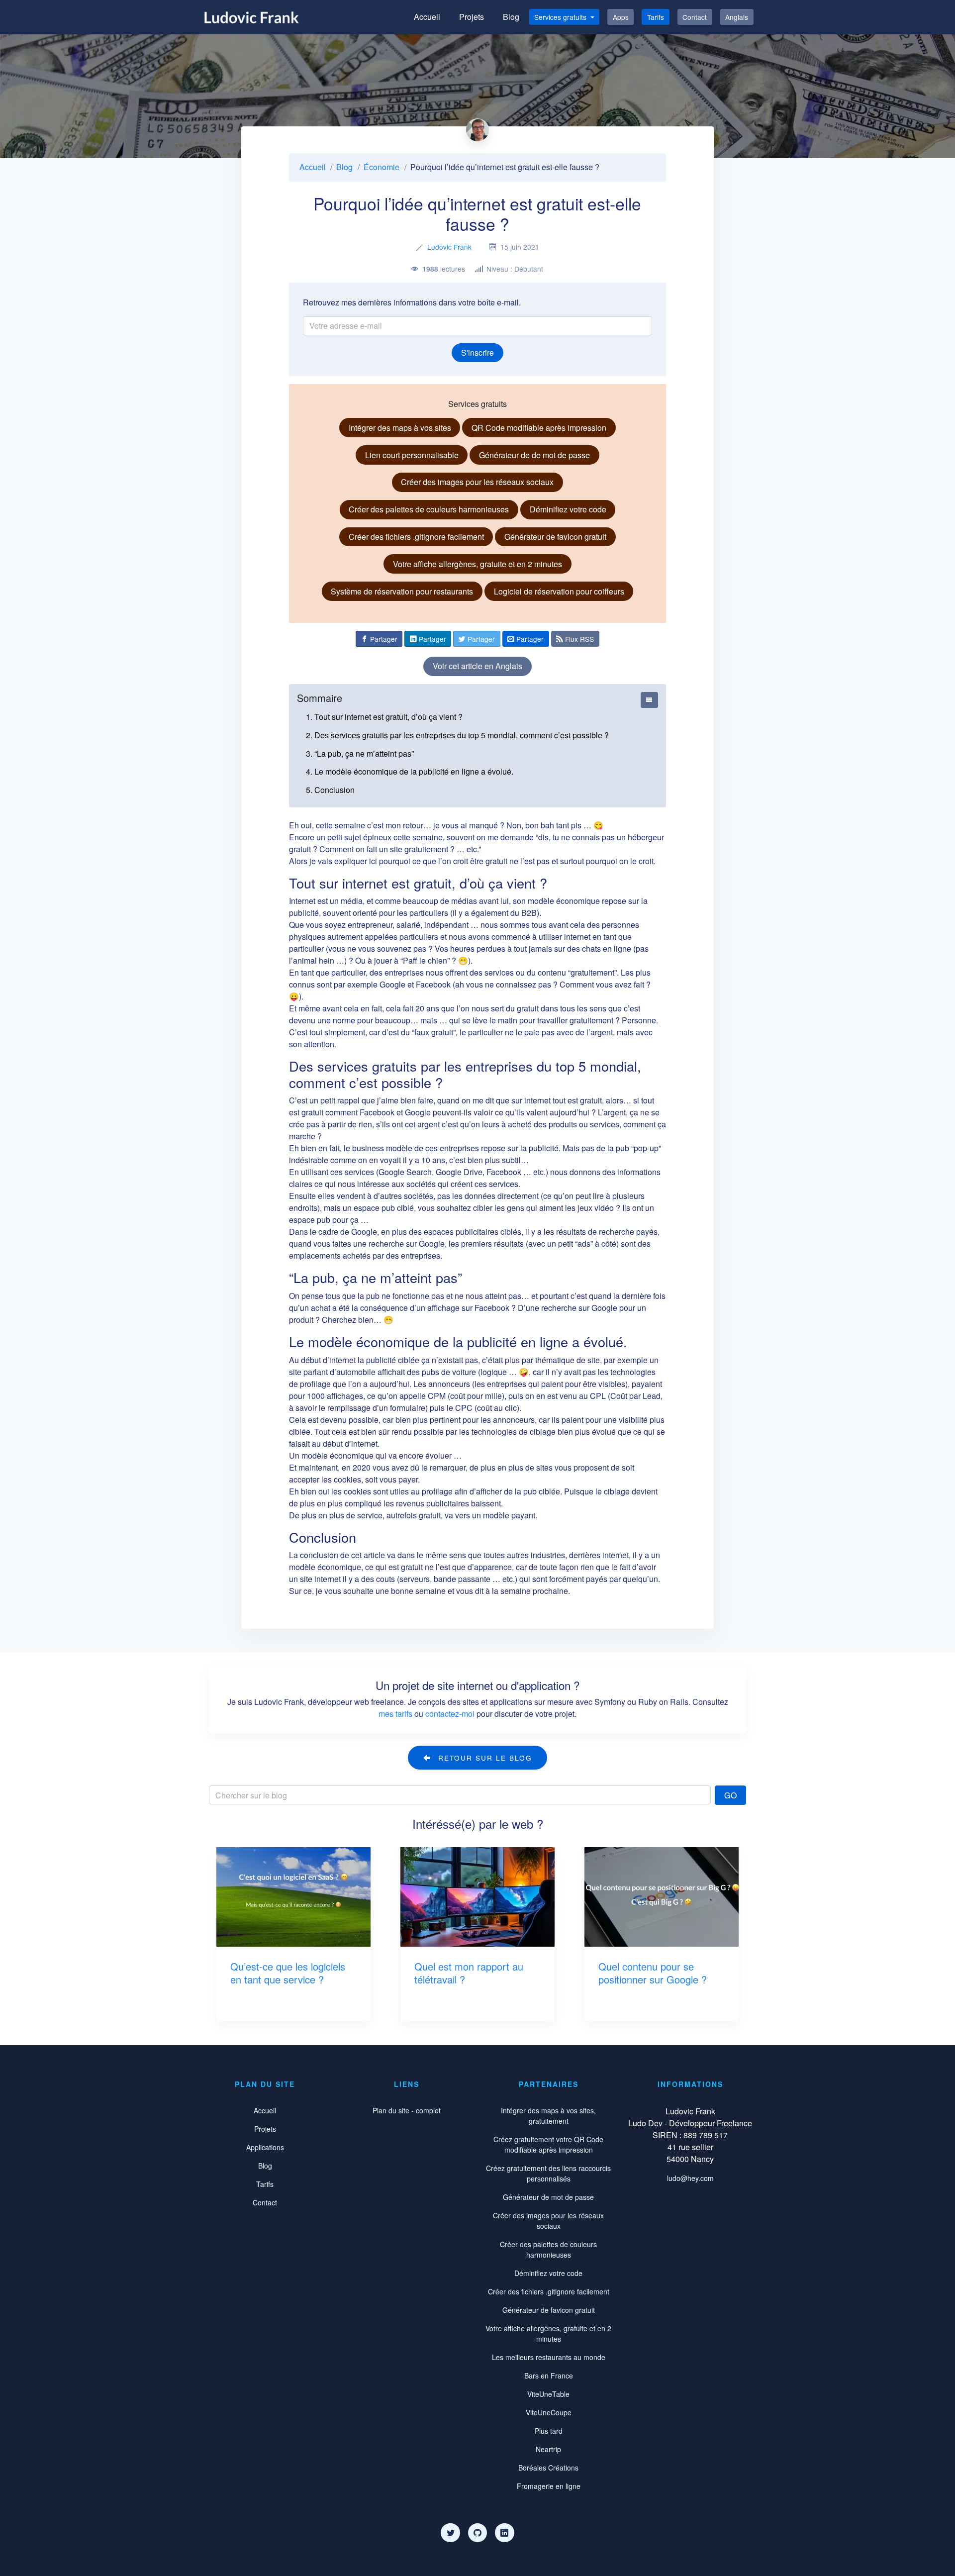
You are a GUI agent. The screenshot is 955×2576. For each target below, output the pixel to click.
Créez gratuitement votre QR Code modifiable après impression (548, 2144)
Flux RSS (578, 639)
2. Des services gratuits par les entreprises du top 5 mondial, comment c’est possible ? (457, 735)
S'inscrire (477, 352)
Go (731, 1795)
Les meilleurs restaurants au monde (549, 2357)
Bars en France (549, 2376)
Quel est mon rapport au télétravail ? (469, 1973)
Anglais (737, 17)
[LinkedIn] (504, 2533)
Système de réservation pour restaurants (402, 591)
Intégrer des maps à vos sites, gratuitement (548, 2116)
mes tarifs (395, 1714)
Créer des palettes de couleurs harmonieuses (429, 509)
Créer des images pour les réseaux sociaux (477, 482)
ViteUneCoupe (549, 2412)
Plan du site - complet (407, 2110)
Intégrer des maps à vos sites (400, 428)
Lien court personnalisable (412, 455)
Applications (265, 2147)
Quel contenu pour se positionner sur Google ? (653, 1973)
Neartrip (548, 2449)
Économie (382, 167)
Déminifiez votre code (568, 509)
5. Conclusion (330, 790)
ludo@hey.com (690, 2178)
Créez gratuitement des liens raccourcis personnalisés (548, 2173)
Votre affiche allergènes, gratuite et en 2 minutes (477, 564)
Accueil (427, 17)
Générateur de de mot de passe (534, 455)
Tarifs (656, 17)
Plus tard (549, 2431)
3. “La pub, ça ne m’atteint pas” (360, 753)
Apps (621, 17)
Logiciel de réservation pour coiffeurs (559, 591)
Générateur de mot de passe (548, 2197)
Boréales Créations (548, 2468)
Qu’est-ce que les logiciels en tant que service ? (288, 1973)
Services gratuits (561, 17)
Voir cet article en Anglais (477, 666)
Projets (472, 17)
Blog (511, 17)
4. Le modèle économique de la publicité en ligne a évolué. (410, 771)
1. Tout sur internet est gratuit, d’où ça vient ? (384, 717)
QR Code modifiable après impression (539, 428)
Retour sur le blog (484, 1758)
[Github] (477, 2533)
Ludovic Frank (449, 247)
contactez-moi (450, 1714)
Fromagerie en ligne (549, 2486)
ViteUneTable (548, 2394)
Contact (695, 17)
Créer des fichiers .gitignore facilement (416, 537)
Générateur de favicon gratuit (555, 537)
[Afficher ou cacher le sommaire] (649, 700)
